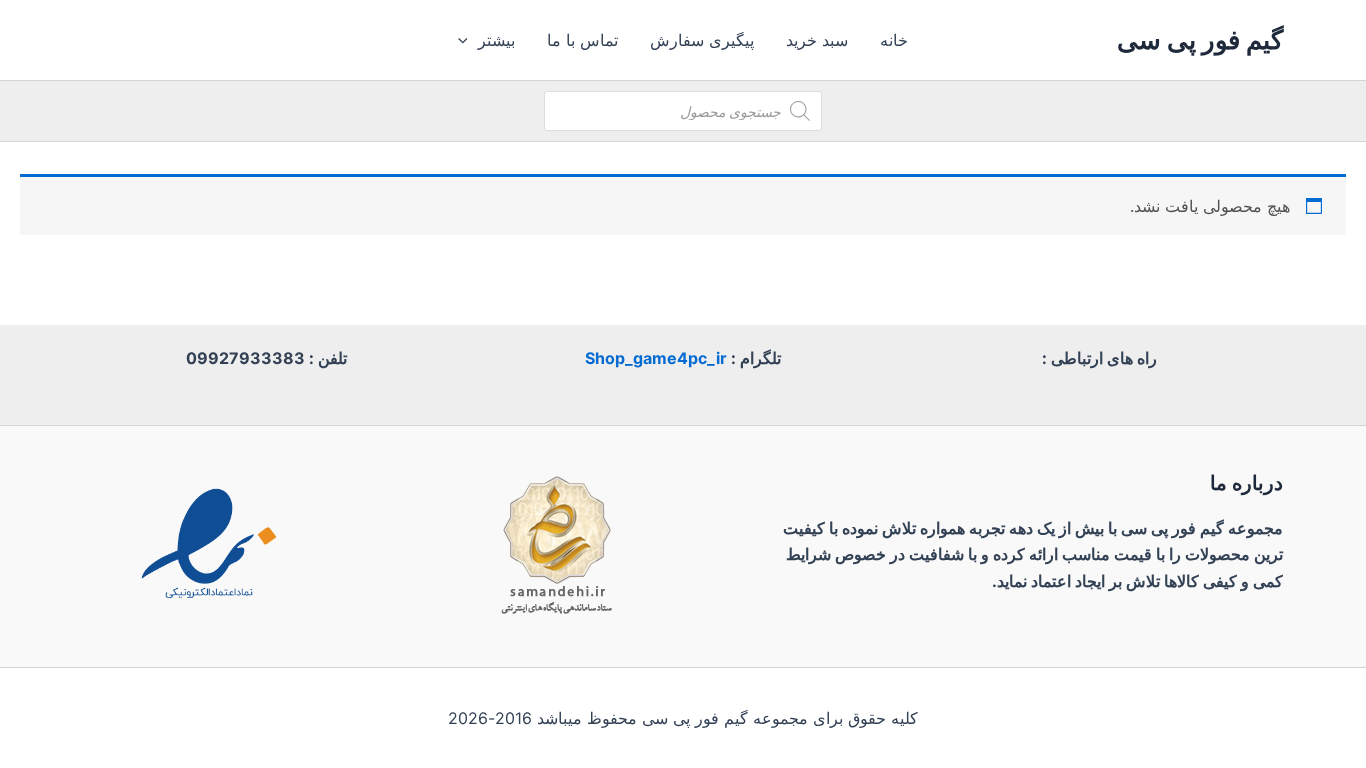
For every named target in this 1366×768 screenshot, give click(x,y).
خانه (894, 40)
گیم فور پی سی (1200, 39)
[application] (468, 40)
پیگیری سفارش (702, 40)
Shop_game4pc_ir (656, 358)
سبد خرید (817, 40)
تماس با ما (582, 40)
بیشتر (496, 40)
